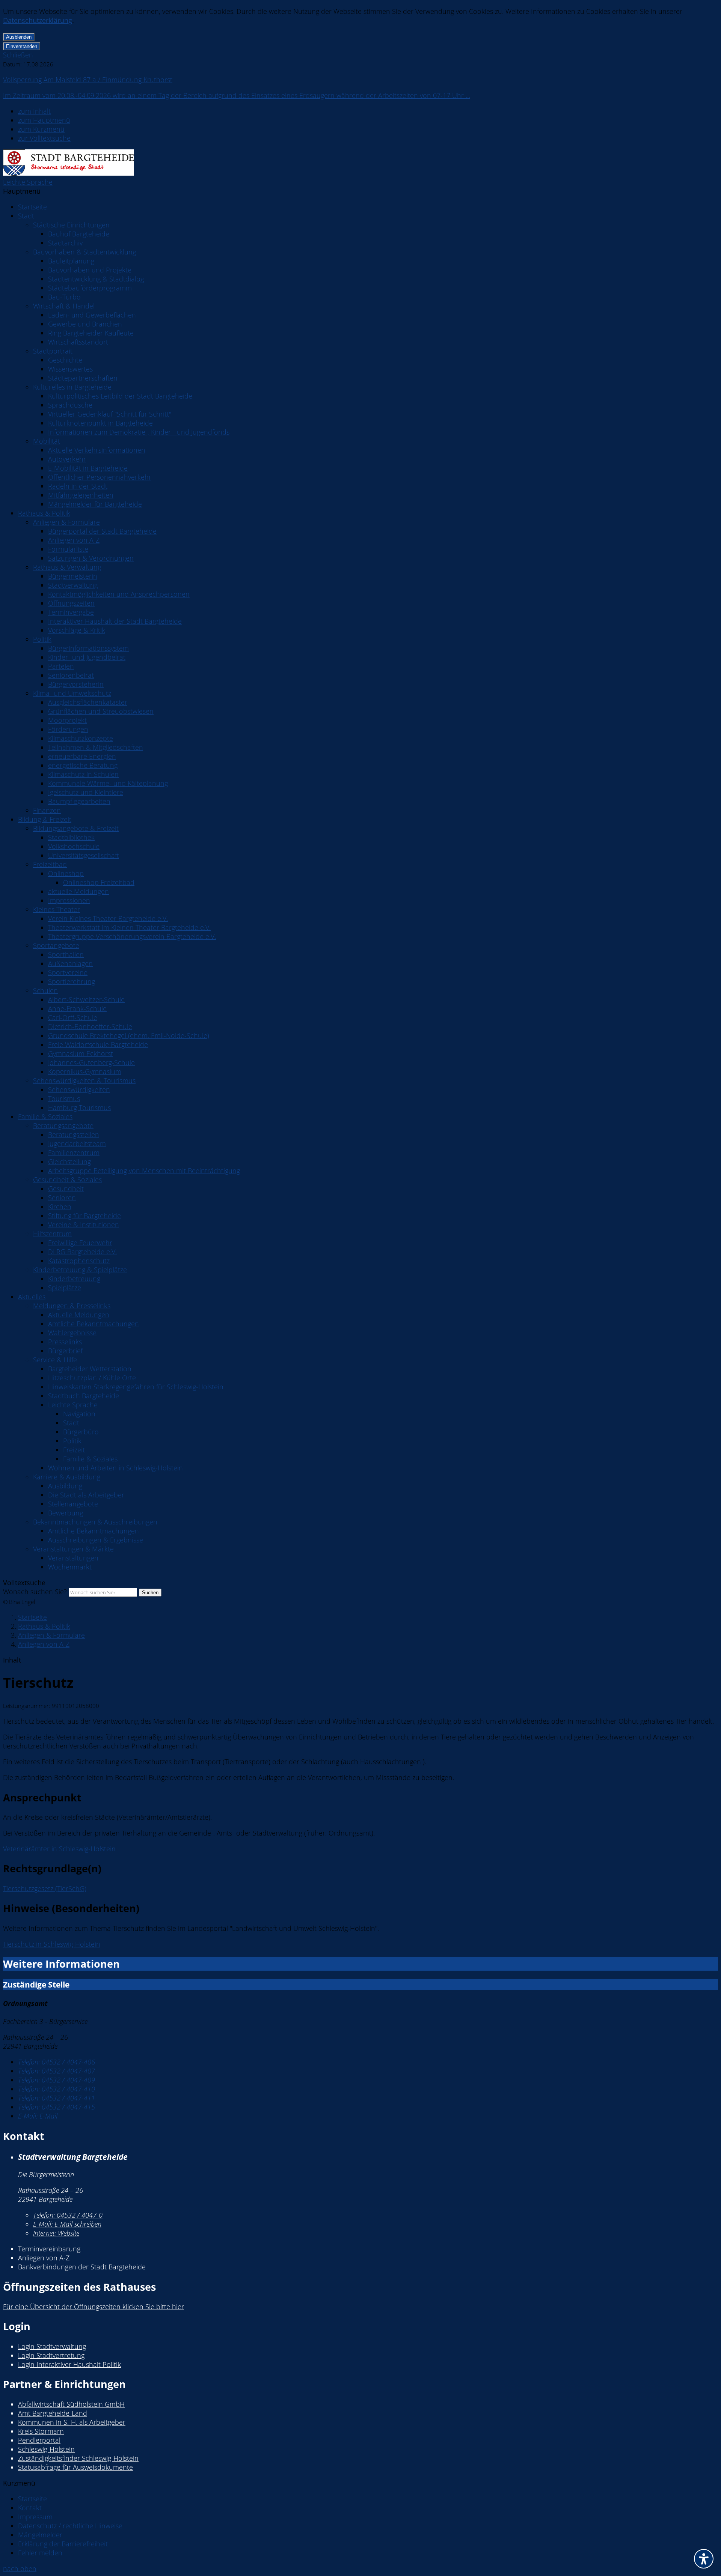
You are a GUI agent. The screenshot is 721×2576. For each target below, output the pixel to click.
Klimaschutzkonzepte (81, 738)
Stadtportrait (53, 351)
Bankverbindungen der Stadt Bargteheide (82, 2267)
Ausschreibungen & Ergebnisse (96, 1540)
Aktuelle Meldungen (79, 1315)
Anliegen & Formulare (66, 522)
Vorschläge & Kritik (77, 630)
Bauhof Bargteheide (79, 234)
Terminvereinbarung (49, 2249)
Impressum (35, 2517)
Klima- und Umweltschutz (72, 693)
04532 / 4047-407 (57, 2071)
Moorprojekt (67, 720)
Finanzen (47, 810)
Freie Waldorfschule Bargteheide (98, 1044)
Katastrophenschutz (79, 1261)
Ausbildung (65, 1486)
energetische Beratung (83, 765)
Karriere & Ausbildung (67, 1477)
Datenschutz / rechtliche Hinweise (70, 2526)
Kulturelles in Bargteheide (72, 387)
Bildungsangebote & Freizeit (76, 828)
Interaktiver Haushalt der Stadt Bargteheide (115, 621)
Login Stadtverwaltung (52, 2346)
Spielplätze (65, 1288)
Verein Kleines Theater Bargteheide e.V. (108, 918)
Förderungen (68, 729)
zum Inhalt (34, 111)
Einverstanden (22, 46)
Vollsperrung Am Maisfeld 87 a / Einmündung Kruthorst (88, 80)
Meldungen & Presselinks (72, 1306)
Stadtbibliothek (71, 837)
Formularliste (68, 549)
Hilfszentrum (52, 1234)
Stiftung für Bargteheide (84, 1216)
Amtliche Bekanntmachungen (94, 1324)
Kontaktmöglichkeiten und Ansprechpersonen (119, 594)
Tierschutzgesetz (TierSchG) (45, 1888)
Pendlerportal (39, 2440)
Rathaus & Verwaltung (67, 567)
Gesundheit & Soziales (67, 1180)
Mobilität (47, 441)
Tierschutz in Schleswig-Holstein (52, 1944)
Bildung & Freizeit (45, 819)
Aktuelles (32, 1297)
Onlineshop (66, 873)
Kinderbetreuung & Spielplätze (80, 1270)
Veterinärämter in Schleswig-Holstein (59, 1849)
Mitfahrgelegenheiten (81, 495)
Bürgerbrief (65, 1351)
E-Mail (38, 2116)
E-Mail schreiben (67, 2224)
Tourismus (64, 1098)
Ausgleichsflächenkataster (88, 702)
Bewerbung (66, 1513)
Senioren (62, 1198)
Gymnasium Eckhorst (81, 1053)
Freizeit (74, 1450)
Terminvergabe (71, 612)
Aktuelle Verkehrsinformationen (97, 450)
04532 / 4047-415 (57, 2107)
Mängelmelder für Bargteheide (95, 504)
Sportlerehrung (72, 981)
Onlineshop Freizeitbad (99, 882)
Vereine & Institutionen (84, 1225)
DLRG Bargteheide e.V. (82, 1252)
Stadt (26, 216)
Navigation (79, 1414)
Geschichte (65, 360)
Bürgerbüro (81, 1432)
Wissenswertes (70, 369)
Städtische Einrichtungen (71, 225)
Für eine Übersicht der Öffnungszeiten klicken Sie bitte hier (94, 2307)
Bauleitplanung (71, 261)
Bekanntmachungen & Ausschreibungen (95, 1522)
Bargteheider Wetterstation (90, 1369)
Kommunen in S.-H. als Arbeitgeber (72, 2422)
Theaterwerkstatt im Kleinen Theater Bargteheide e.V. (129, 927)
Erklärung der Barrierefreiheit (63, 2544)
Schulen (45, 990)
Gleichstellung (69, 1162)
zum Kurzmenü (41, 129)
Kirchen (60, 1207)
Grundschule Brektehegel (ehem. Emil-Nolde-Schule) (129, 1035)
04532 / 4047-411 (57, 2098)
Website (56, 2233)
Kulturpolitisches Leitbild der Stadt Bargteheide (120, 396)
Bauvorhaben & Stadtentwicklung (84, 252)
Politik (42, 639)
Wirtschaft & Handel (64, 306)
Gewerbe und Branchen (85, 324)
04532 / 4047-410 (57, 2089)
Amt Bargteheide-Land (53, 2413)
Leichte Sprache (28, 182)
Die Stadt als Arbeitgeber (86, 1495)
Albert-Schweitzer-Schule (86, 999)
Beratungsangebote (63, 1125)
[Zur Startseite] (69, 173)
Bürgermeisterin (73, 576)
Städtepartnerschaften (83, 378)
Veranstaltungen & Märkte (73, 1549)
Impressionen (69, 900)
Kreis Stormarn (41, 2431)
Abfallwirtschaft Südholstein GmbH (71, 2404)
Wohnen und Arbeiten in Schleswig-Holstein (115, 1468)
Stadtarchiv (65, 243)
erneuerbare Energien (82, 756)
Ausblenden (19, 37)
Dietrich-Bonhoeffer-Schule (90, 1026)
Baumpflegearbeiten (79, 801)
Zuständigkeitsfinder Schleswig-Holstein (78, 2458)
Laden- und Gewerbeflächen (92, 315)
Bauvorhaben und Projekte (90, 270)
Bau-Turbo (64, 297)
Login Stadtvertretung (51, 2355)
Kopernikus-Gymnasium (85, 1071)
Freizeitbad (50, 864)
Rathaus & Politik (44, 513)
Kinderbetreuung (74, 1279)
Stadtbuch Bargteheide (84, 1396)
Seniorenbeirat (71, 675)
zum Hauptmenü (44, 120)
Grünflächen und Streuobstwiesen (101, 711)
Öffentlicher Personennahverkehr (100, 477)
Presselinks (65, 1342)
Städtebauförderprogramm (90, 288)
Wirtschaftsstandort (78, 342)
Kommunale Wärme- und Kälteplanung (108, 783)
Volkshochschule (74, 846)
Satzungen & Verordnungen (91, 558)
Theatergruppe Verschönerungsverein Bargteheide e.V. (132, 936)
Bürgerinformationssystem (88, 648)
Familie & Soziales (45, 1116)
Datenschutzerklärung (38, 20)
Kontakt (30, 2508)
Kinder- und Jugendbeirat (87, 657)
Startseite (32, 207)
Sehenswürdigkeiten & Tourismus (84, 1080)
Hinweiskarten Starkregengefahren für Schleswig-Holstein (136, 1387)
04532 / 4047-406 (57, 2062)
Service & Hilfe (55, 1360)
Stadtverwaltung (73, 585)
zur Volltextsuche (44, 138)
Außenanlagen (70, 963)
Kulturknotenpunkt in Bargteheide (100, 423)
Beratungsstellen (74, 1135)
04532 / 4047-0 (68, 2215)
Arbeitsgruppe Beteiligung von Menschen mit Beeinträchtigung (144, 1171)
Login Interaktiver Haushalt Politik (69, 2364)
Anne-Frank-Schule (77, 1008)
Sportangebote (56, 945)
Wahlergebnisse (72, 1333)
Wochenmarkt (70, 1567)
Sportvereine (68, 972)
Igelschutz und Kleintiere (86, 792)
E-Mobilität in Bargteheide (88, 468)
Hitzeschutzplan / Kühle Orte (92, 1378)
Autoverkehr (67, 459)
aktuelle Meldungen (78, 891)
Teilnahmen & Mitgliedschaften (96, 747)
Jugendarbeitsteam (77, 1144)
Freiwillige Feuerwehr (80, 1243)
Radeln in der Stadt (78, 486)
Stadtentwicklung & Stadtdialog (96, 279)
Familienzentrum (74, 1153)
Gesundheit (66, 1189)
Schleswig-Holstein (46, 2449)
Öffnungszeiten (71, 603)
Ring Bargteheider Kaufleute (91, 333)
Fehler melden (40, 2553)
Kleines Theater (57, 909)
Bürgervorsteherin (76, 684)
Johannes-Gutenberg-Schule (91, 1062)
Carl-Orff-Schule (73, 1017)
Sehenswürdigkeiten (79, 1089)
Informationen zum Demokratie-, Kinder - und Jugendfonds (139, 432)
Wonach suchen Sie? (35, 1592)
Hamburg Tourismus (79, 1107)
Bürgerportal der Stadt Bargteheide (102, 531)
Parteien (61, 666)
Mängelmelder (40, 2535)
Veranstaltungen (73, 1558)
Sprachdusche (70, 405)
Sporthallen (66, 954)
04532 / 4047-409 (57, 2080)
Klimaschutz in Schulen (83, 774)
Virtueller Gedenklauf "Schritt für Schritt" (110, 414)
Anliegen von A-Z (74, 540)
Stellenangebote (73, 1504)
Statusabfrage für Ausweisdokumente (75, 2467)
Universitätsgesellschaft (84, 855)
